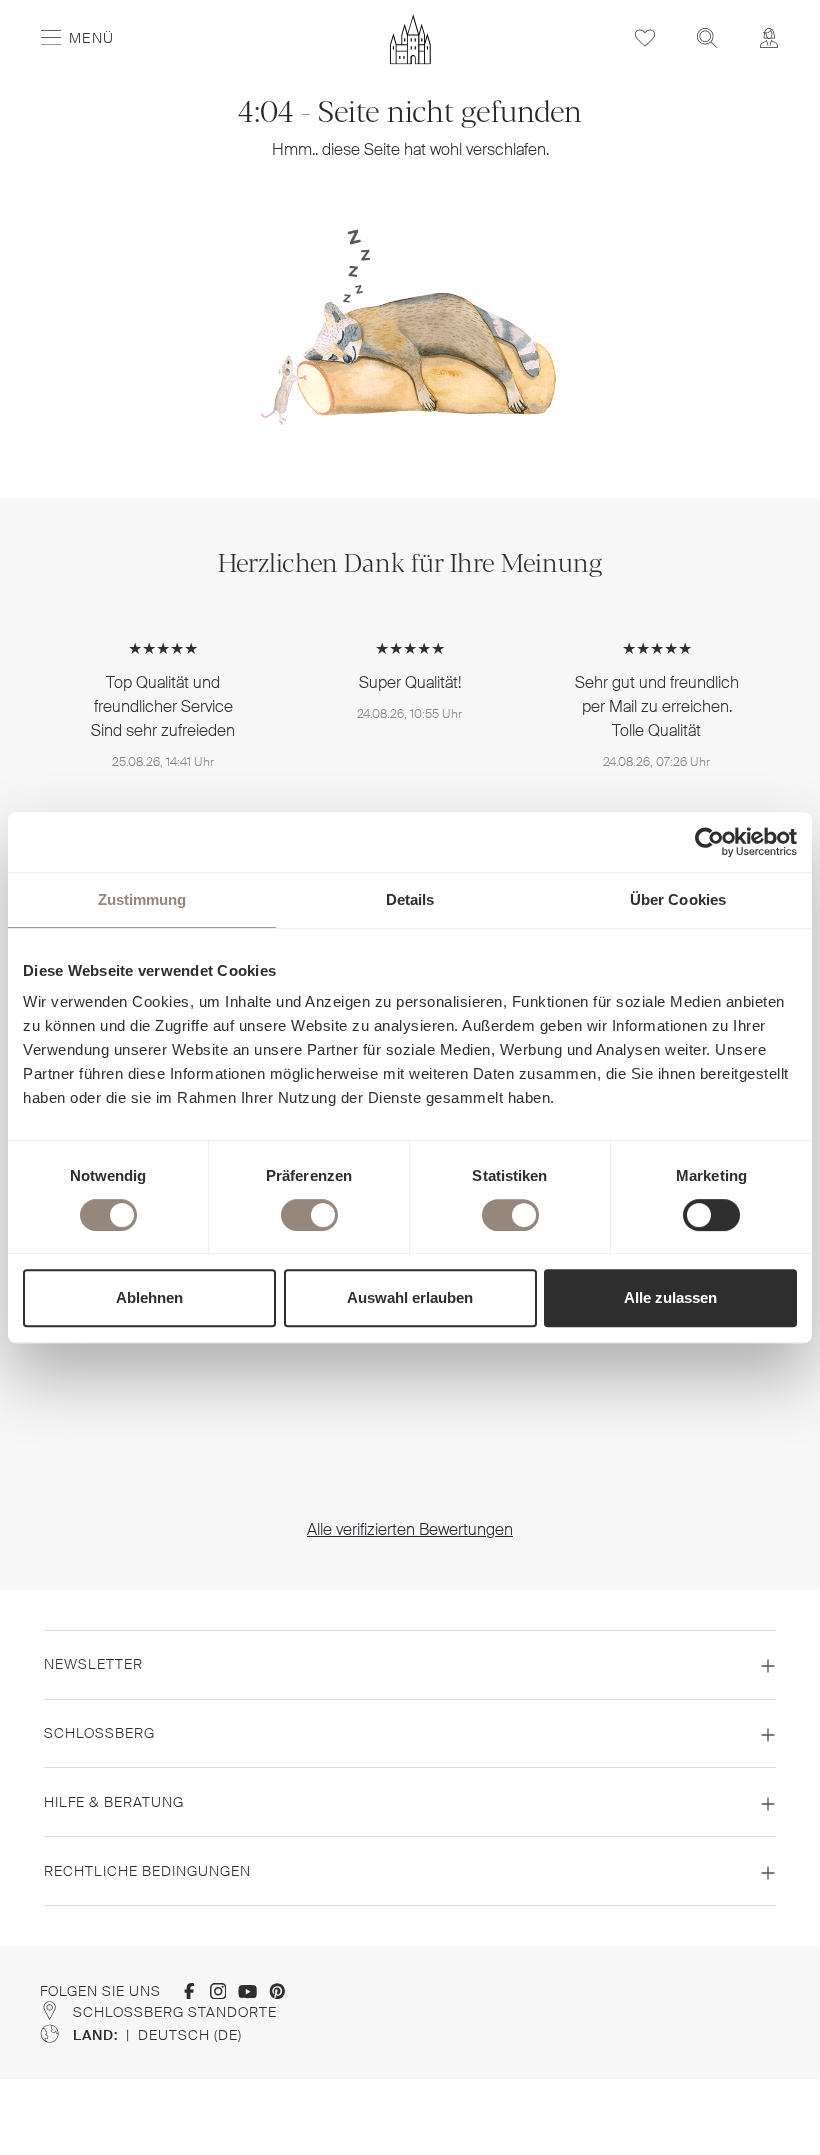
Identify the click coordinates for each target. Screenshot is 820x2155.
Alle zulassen (670, 1297)
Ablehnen (149, 1297)
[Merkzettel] (645, 37)
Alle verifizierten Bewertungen (410, 1529)
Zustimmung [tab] (142, 899)
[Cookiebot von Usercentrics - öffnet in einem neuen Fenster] (709, 842)
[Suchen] (707, 37)
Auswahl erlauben (410, 1297)
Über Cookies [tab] (678, 899)
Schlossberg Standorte (175, 2012)
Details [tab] (410, 899)
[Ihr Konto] (769, 37)
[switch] (309, 1215)
